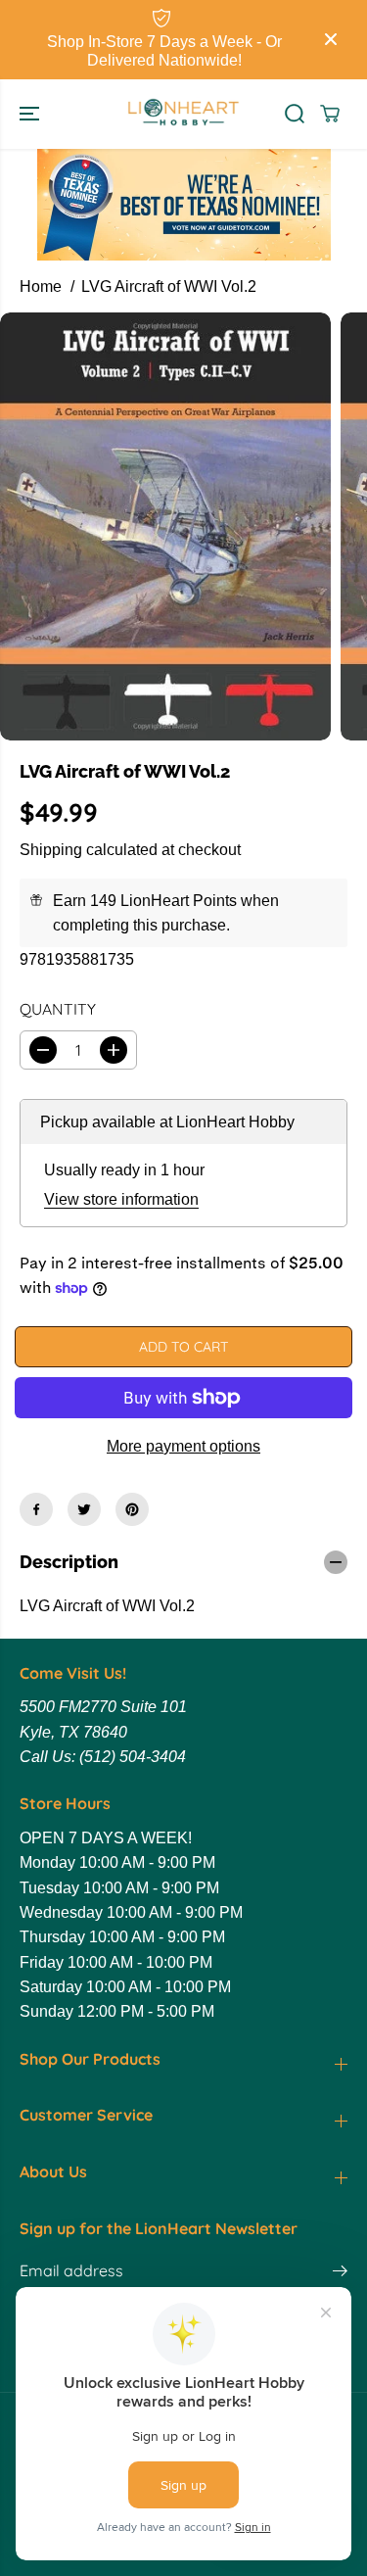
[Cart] (330, 114)
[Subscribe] (340, 2273)
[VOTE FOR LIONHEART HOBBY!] (184, 205)
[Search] (295, 114)
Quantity (58, 1009)
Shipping (51, 850)
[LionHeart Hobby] (183, 114)
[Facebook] (36, 1509)
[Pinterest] (132, 1509)
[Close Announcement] (331, 39)
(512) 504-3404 (133, 1757)
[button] (31, 114)
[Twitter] (84, 1509)
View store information (121, 1199)
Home (41, 286)
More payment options (183, 1446)
